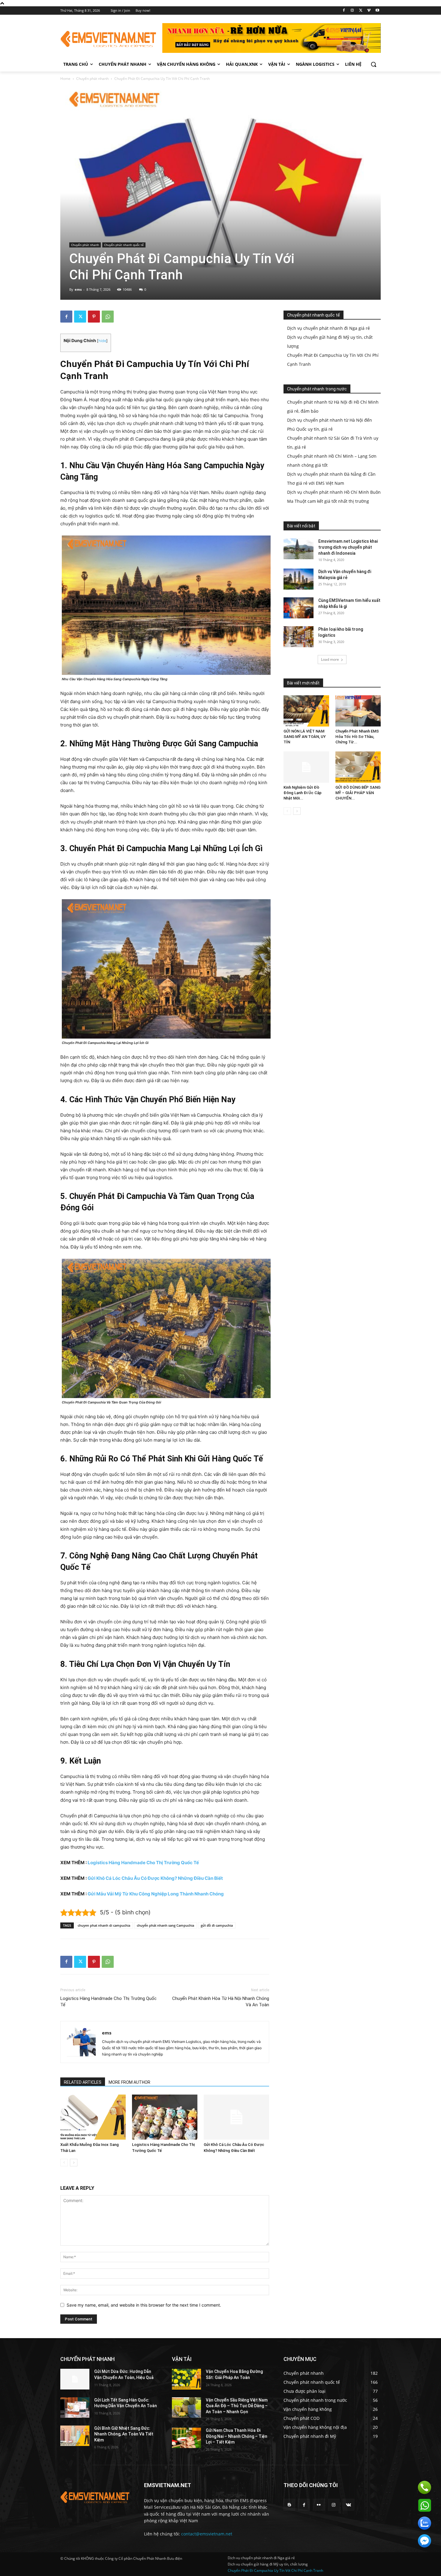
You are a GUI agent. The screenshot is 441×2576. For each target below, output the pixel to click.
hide (102, 341)
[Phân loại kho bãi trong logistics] (298, 637)
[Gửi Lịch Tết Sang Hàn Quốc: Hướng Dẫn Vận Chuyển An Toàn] (75, 2408)
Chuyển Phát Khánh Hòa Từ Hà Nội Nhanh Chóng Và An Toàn (221, 2002)
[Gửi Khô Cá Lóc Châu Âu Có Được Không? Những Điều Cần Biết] (236, 2117)
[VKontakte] (348, 2505)
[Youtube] (377, 11)
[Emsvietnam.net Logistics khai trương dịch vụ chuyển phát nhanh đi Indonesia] (298, 549)
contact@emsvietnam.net (207, 2534)
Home (65, 79)
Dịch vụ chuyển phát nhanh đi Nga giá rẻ (328, 328)
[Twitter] (361, 11)
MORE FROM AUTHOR (129, 2082)
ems (78, 289)
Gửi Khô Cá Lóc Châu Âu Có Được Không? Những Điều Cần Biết (155, 1878)
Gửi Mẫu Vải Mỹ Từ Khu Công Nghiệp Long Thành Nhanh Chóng (156, 1894)
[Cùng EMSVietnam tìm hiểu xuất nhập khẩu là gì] (298, 608)
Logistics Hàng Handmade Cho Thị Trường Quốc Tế (143, 1863)
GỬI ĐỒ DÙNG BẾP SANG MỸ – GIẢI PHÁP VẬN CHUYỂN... (358, 793)
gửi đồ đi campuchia (217, 1925)
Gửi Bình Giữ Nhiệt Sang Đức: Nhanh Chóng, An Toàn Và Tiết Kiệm (124, 2434)
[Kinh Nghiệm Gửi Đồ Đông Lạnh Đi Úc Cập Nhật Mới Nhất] (306, 767)
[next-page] (74, 2163)
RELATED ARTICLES (83, 2082)
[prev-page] (64, 2163)
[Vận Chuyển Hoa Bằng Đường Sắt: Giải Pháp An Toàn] (186, 2379)
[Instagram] (352, 11)
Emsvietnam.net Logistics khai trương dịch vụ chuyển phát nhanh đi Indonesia (348, 547)
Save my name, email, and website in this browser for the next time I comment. (144, 2305)
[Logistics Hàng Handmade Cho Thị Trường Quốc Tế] (165, 2117)
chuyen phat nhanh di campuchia (104, 1925)
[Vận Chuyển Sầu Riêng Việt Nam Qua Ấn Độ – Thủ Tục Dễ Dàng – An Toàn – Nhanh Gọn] (186, 2408)
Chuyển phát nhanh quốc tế (124, 245)
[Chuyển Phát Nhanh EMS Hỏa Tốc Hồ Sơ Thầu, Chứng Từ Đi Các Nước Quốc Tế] (358, 711)
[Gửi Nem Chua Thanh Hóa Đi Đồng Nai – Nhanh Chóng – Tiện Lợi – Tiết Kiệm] (186, 2438)
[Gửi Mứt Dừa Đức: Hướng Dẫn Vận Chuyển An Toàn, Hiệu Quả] (75, 2379)
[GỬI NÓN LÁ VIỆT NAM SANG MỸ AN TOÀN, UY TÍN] (306, 711)
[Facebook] (344, 11)
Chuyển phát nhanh (92, 79)
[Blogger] (289, 2505)
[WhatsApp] (108, 317)
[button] (373, 64)
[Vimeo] (369, 11)
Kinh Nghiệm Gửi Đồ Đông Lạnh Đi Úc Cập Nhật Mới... (303, 793)
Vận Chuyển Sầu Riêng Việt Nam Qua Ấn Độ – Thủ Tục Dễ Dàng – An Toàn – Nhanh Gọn (237, 2406)
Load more (330, 659)
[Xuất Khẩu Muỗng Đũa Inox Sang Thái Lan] (93, 2117)
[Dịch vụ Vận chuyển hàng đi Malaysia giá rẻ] (298, 579)
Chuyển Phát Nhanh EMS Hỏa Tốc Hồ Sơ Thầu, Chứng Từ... (357, 737)
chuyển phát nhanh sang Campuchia (165, 1925)
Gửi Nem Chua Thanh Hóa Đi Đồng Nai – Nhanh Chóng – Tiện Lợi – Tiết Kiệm (237, 2436)
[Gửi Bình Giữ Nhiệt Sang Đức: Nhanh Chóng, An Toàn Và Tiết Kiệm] (75, 2436)
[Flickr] (319, 2505)
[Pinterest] (94, 317)
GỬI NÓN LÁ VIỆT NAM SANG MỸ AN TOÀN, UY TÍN (305, 737)
